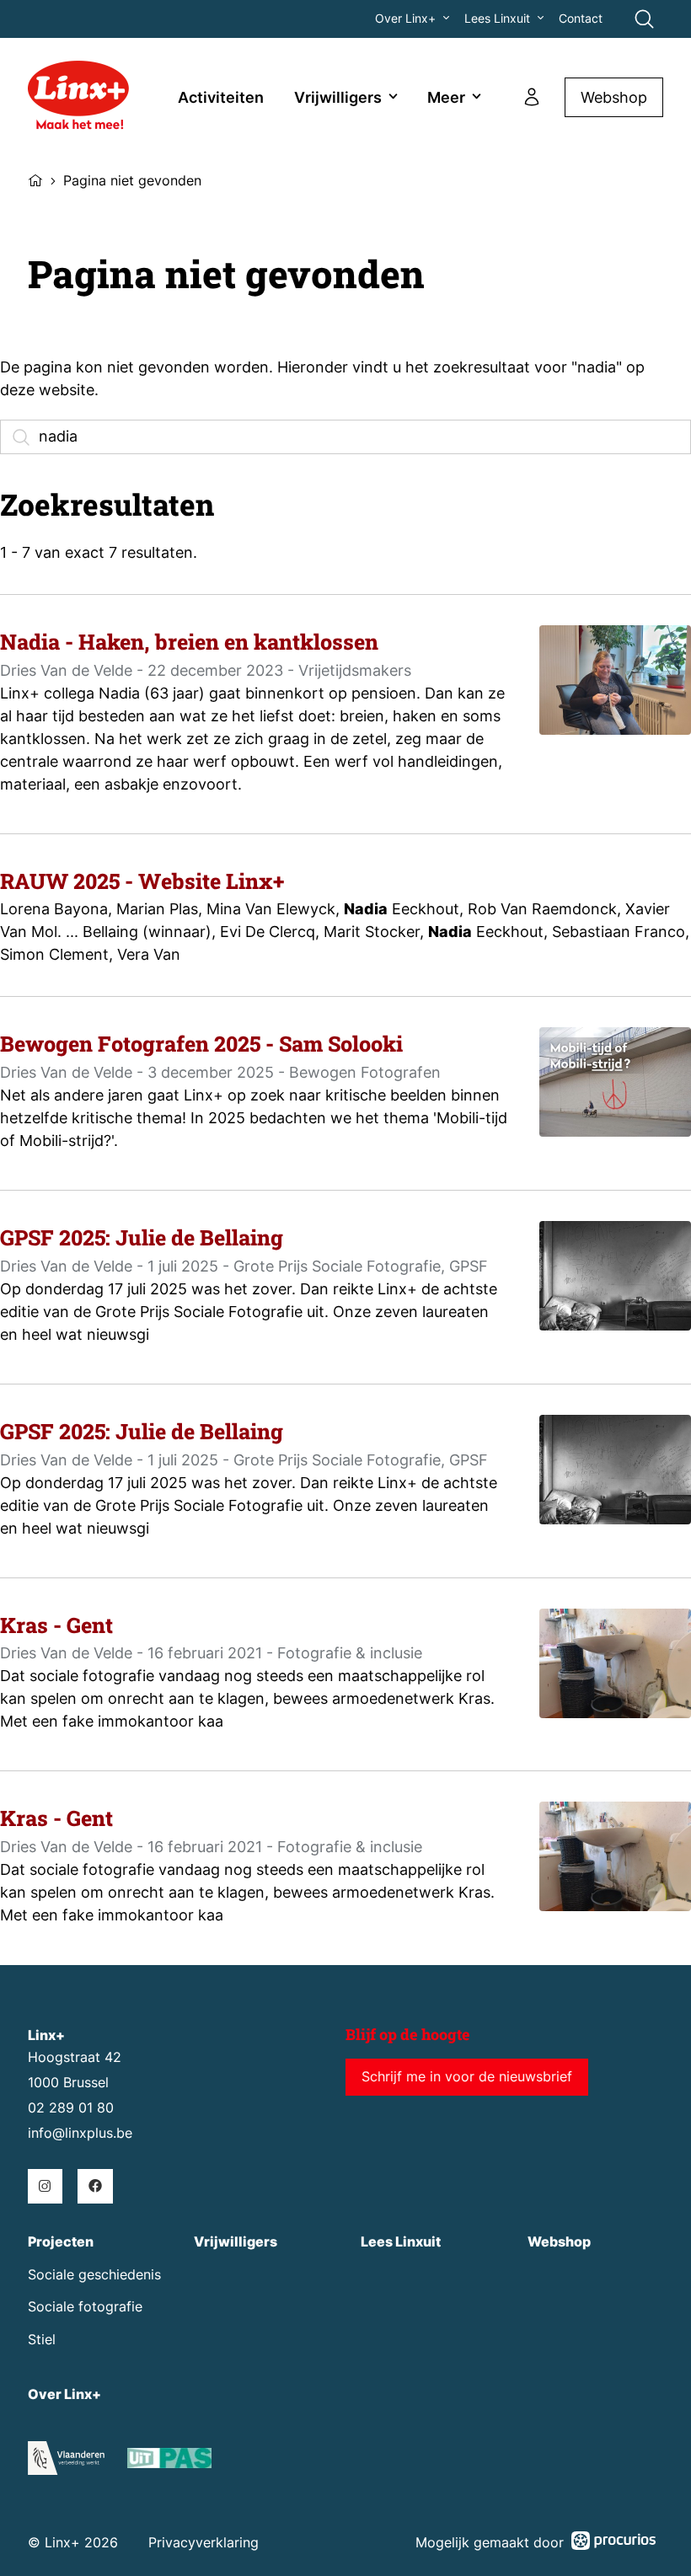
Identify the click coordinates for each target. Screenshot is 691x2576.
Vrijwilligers (338, 97)
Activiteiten (221, 97)
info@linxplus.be (80, 2133)
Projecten (61, 2242)
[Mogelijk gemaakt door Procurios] (613, 2544)
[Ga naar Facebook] (95, 2186)
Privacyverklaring (204, 2543)
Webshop (614, 97)
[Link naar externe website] (169, 2461)
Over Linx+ (405, 19)
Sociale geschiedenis (94, 2275)
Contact (581, 19)
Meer (446, 97)
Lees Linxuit (497, 19)
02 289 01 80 (71, 2108)
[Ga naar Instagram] (45, 2186)
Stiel (42, 2340)
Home (35, 179)
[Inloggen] (532, 97)
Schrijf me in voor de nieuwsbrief (467, 2077)
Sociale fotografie (85, 2307)
